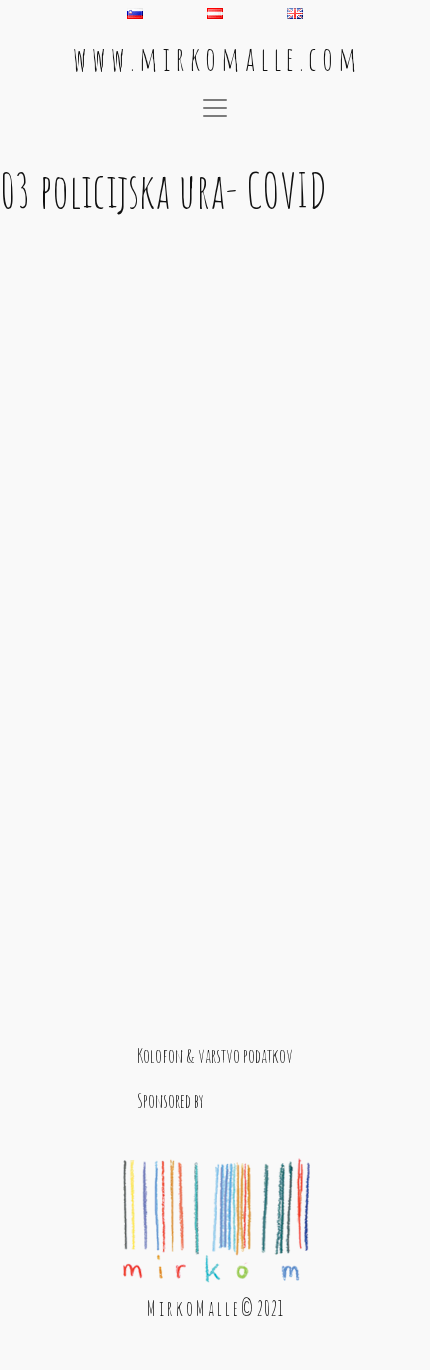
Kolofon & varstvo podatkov (215, 1055)
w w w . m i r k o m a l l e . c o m (215, 58)
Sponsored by (170, 1100)
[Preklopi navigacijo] (215, 108)
